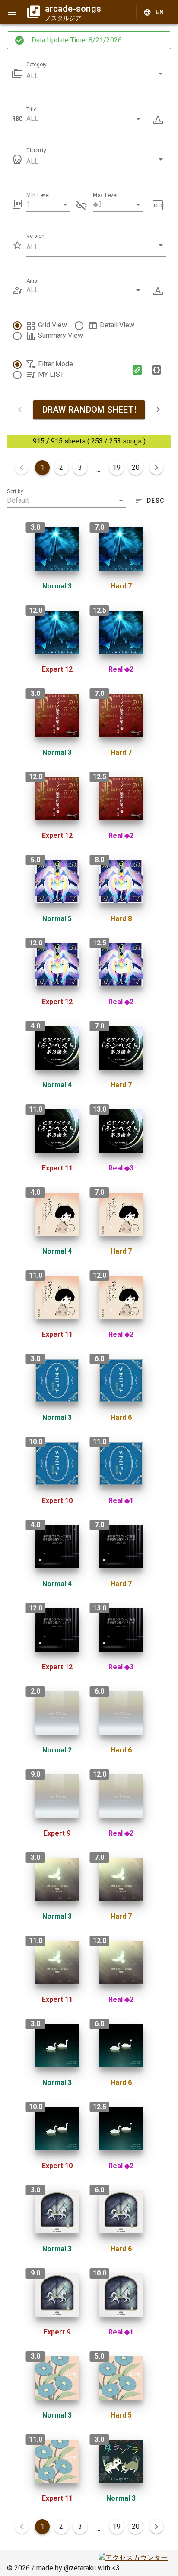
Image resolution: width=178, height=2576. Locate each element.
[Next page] (156, 468)
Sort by (15, 491)
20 (136, 467)
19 (117, 467)
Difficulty (36, 150)
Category (37, 65)
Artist (33, 281)
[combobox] (85, 119)
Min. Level (38, 195)
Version (35, 236)
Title (31, 110)
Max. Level (105, 195)
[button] (96, 76)
